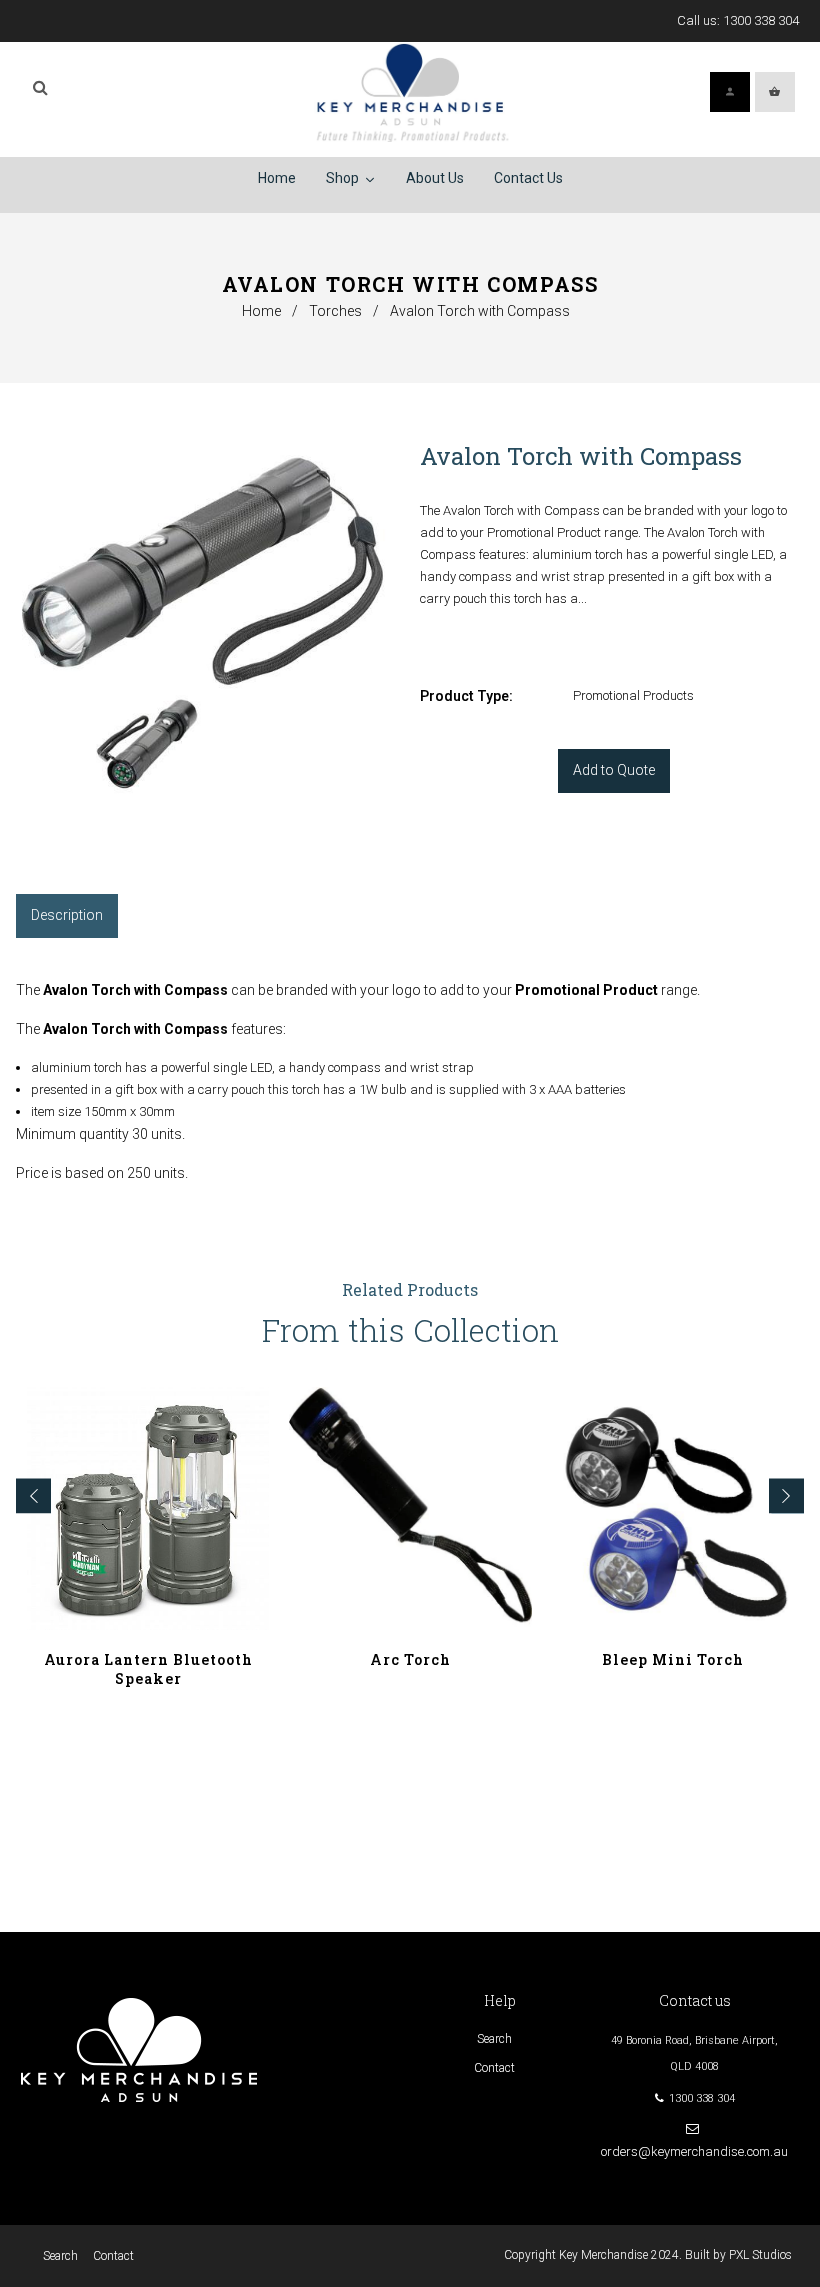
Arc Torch (410, 1659)
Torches (335, 311)
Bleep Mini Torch (673, 1659)
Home (261, 311)
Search (494, 2039)
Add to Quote (614, 770)
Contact (494, 2068)
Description (67, 915)
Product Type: (466, 696)
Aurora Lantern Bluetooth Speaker (148, 1669)
